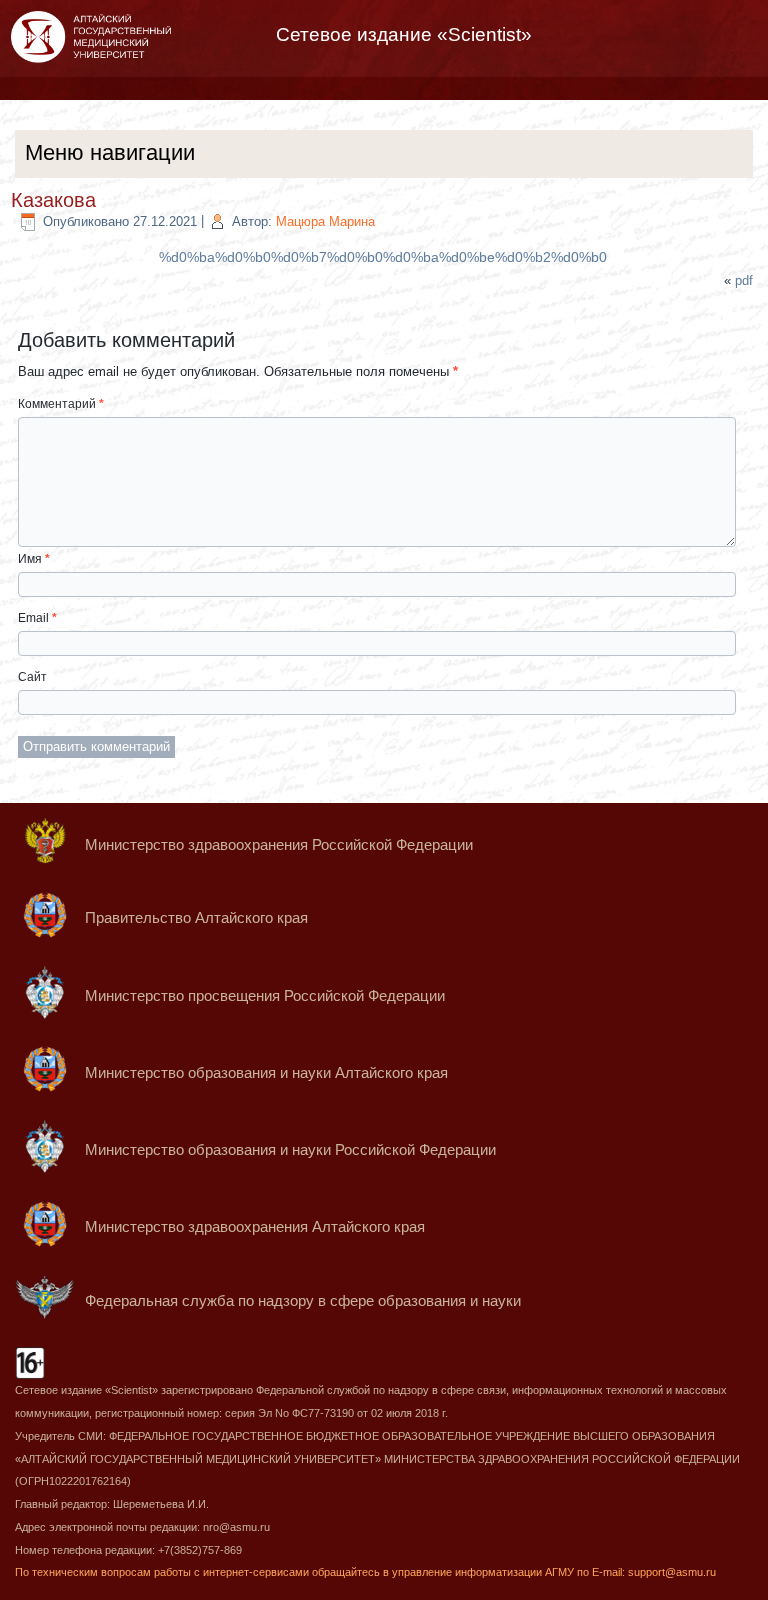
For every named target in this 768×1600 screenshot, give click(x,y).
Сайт (32, 677)
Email (37, 618)
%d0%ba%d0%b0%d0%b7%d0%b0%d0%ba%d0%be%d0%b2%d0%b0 (383, 257)
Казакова (53, 200)
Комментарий (61, 404)
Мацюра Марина (325, 221)
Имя (34, 559)
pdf (744, 280)
